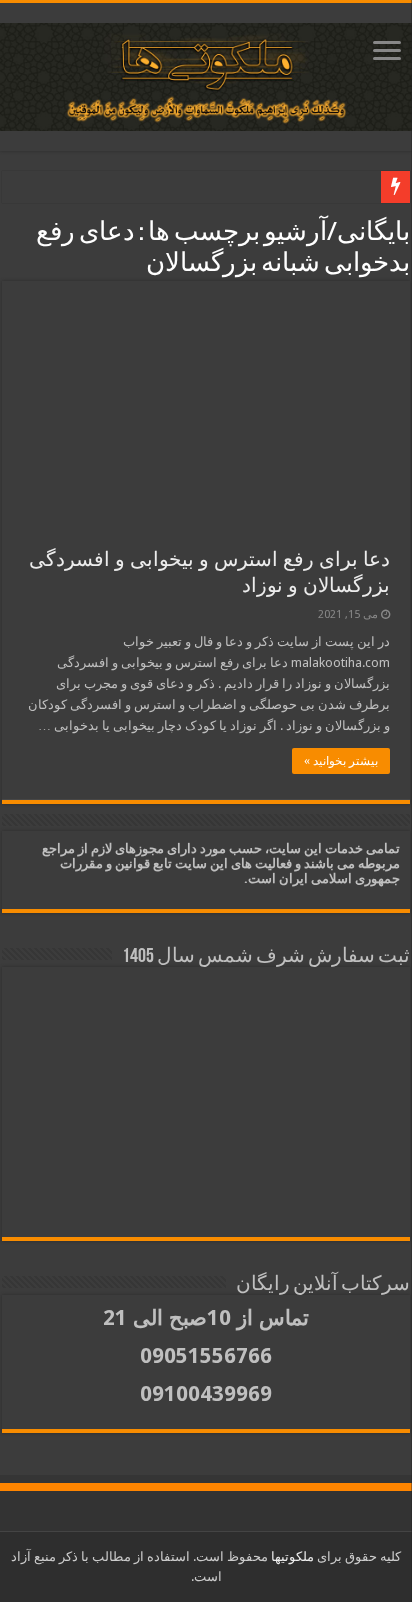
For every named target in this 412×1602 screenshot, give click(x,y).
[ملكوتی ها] (206, 73)
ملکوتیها (291, 1556)
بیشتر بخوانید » (341, 761)
